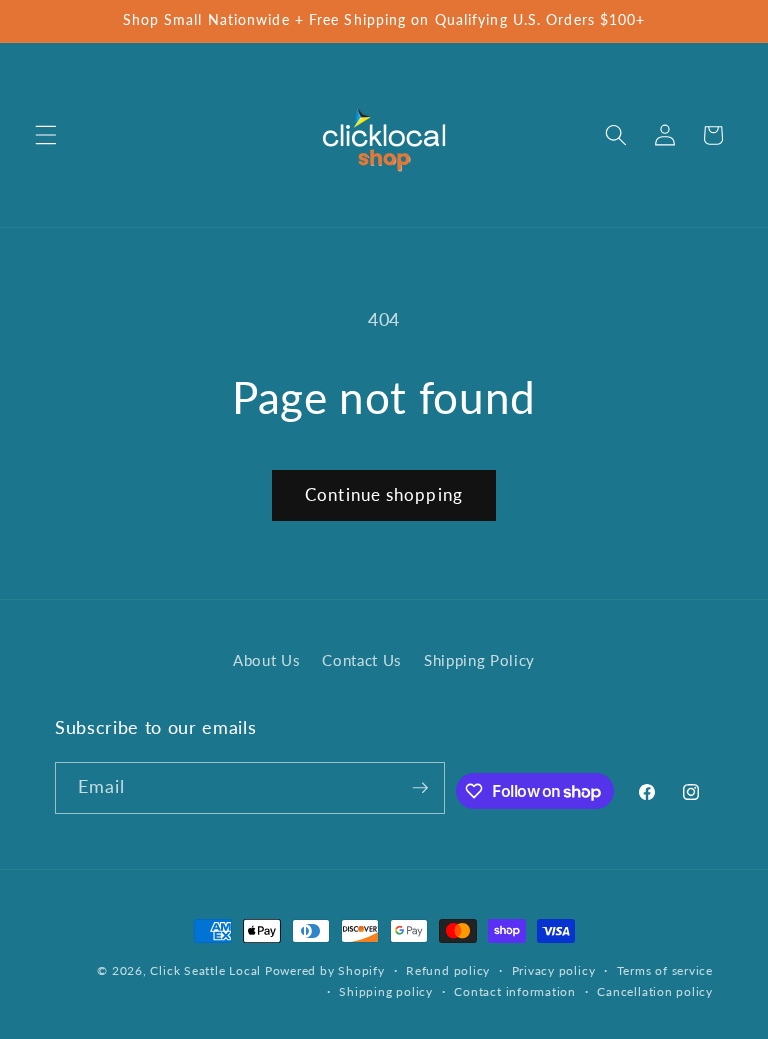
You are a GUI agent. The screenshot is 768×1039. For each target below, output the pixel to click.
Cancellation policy (655, 991)
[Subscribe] (420, 788)
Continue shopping (384, 495)
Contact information (515, 991)
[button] (46, 135)
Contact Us (362, 660)
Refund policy (448, 970)
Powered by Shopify (325, 970)
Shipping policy (386, 991)
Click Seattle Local (205, 970)
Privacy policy (554, 970)
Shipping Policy (479, 660)
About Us (266, 660)
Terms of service (665, 970)
